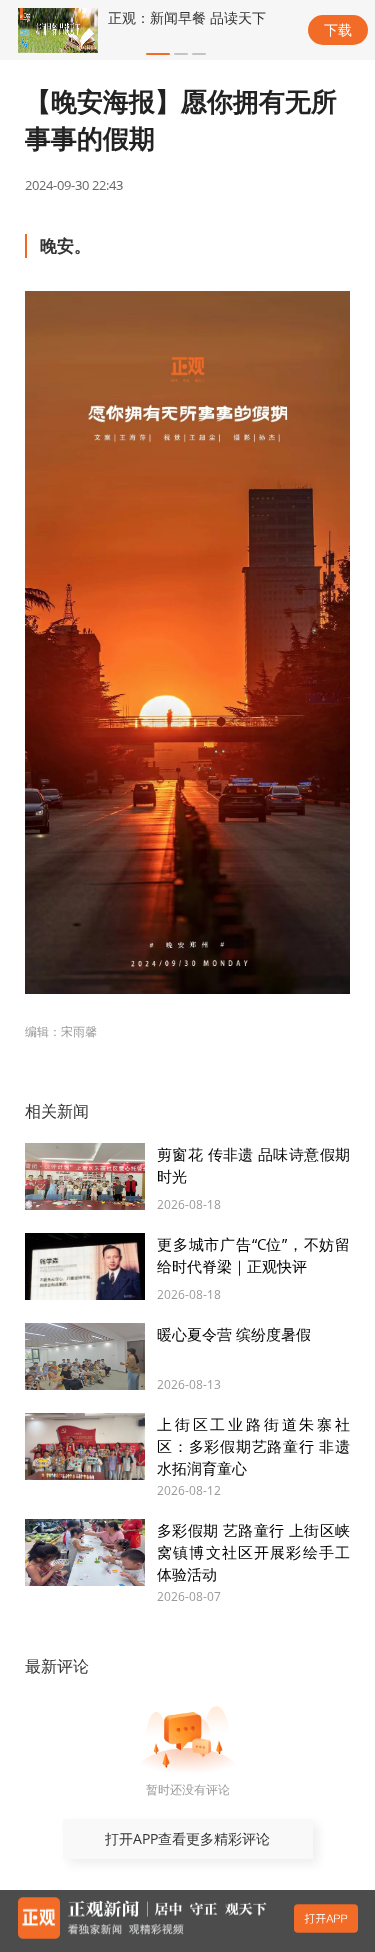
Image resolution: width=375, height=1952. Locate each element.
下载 (338, 29)
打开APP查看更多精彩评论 (187, 1838)
